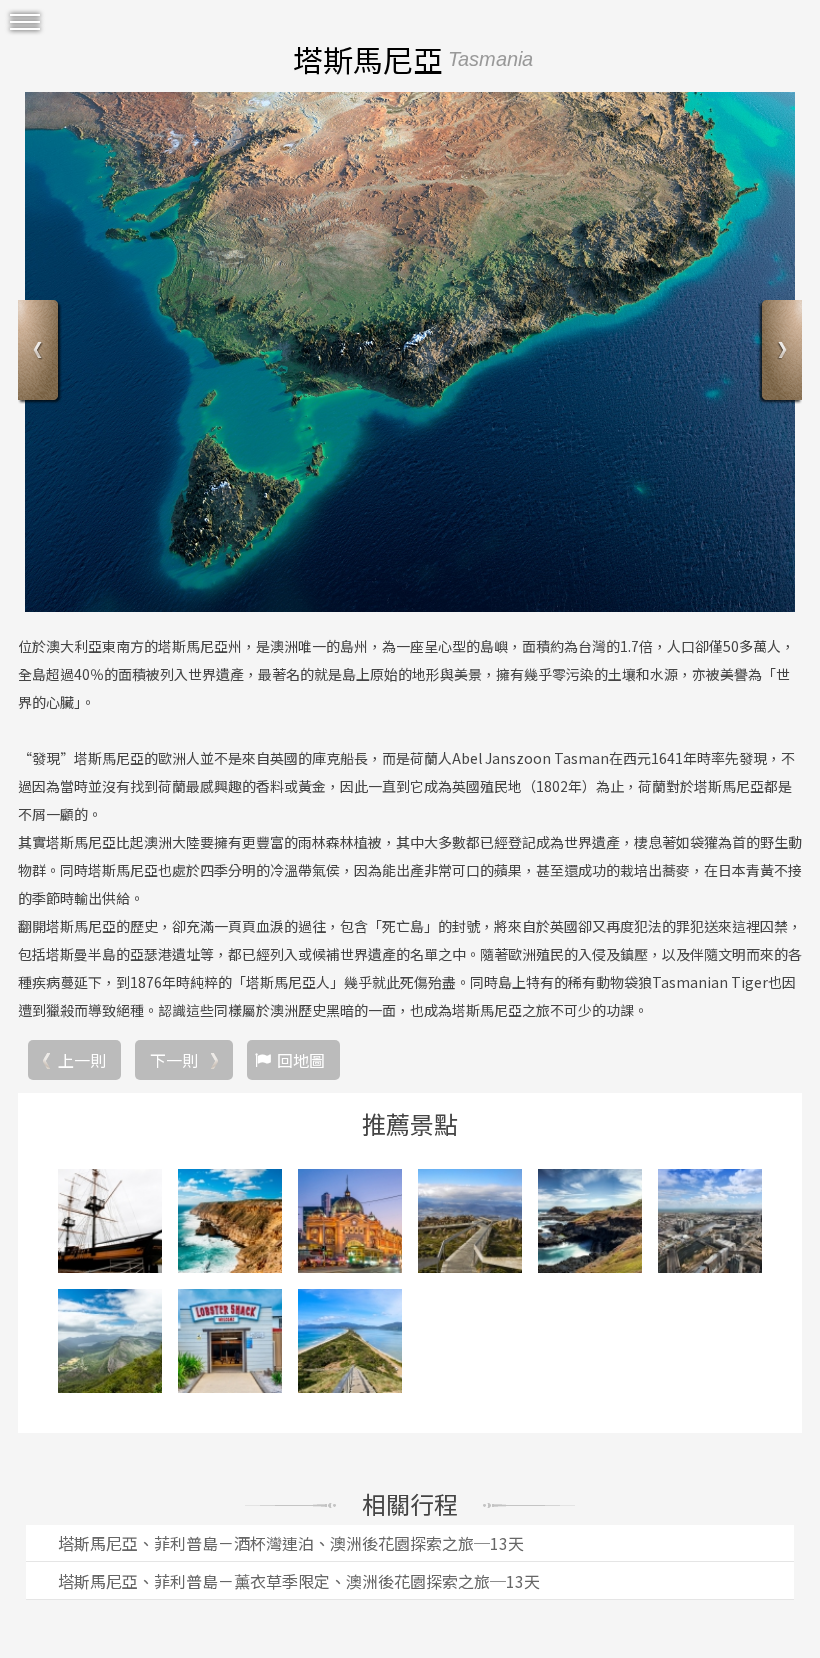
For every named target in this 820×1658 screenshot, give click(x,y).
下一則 (174, 1060)
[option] (410, 352)
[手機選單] (25, 22)
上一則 (82, 1060)
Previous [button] (40, 352)
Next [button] (779, 352)
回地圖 (301, 1060)
